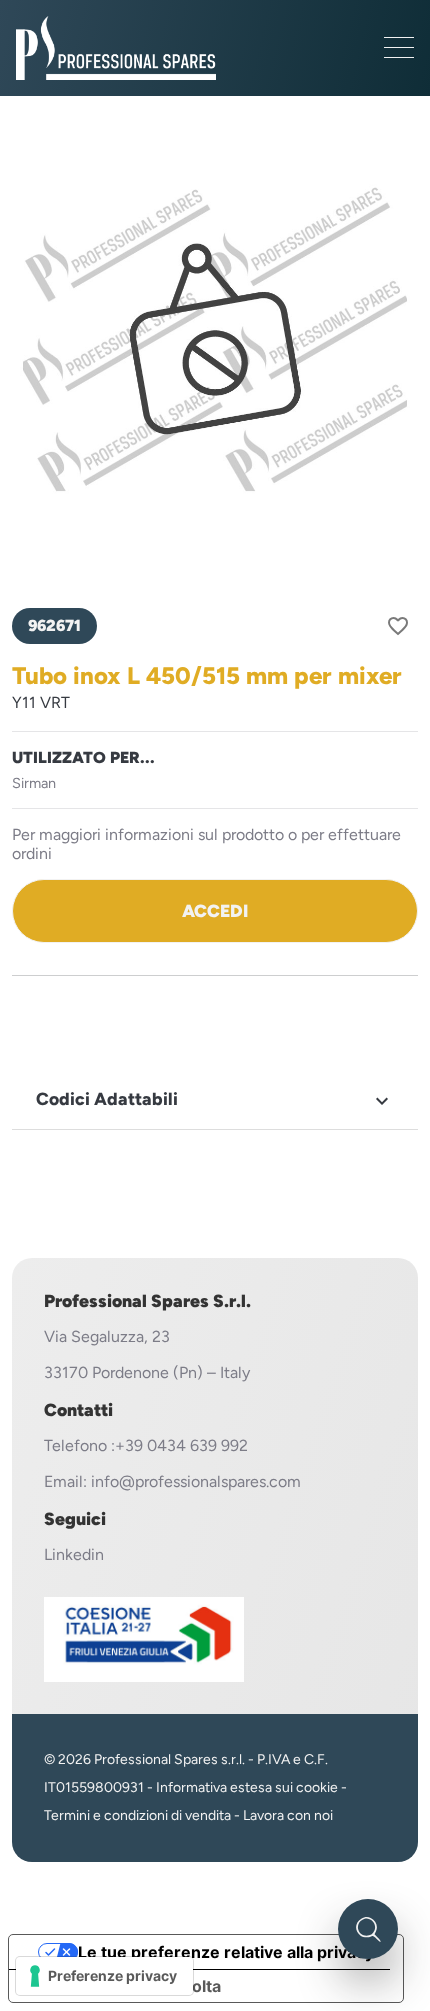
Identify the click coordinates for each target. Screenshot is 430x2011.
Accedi (215, 910)
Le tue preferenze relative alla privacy (226, 1952)
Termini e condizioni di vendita (137, 1815)
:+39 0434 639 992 (179, 1445)
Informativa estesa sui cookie (247, 1787)
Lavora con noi (288, 1815)
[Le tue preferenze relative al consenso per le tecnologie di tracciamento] (104, 1976)
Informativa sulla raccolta (123, 1986)
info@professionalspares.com (196, 1481)
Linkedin (74, 1554)
